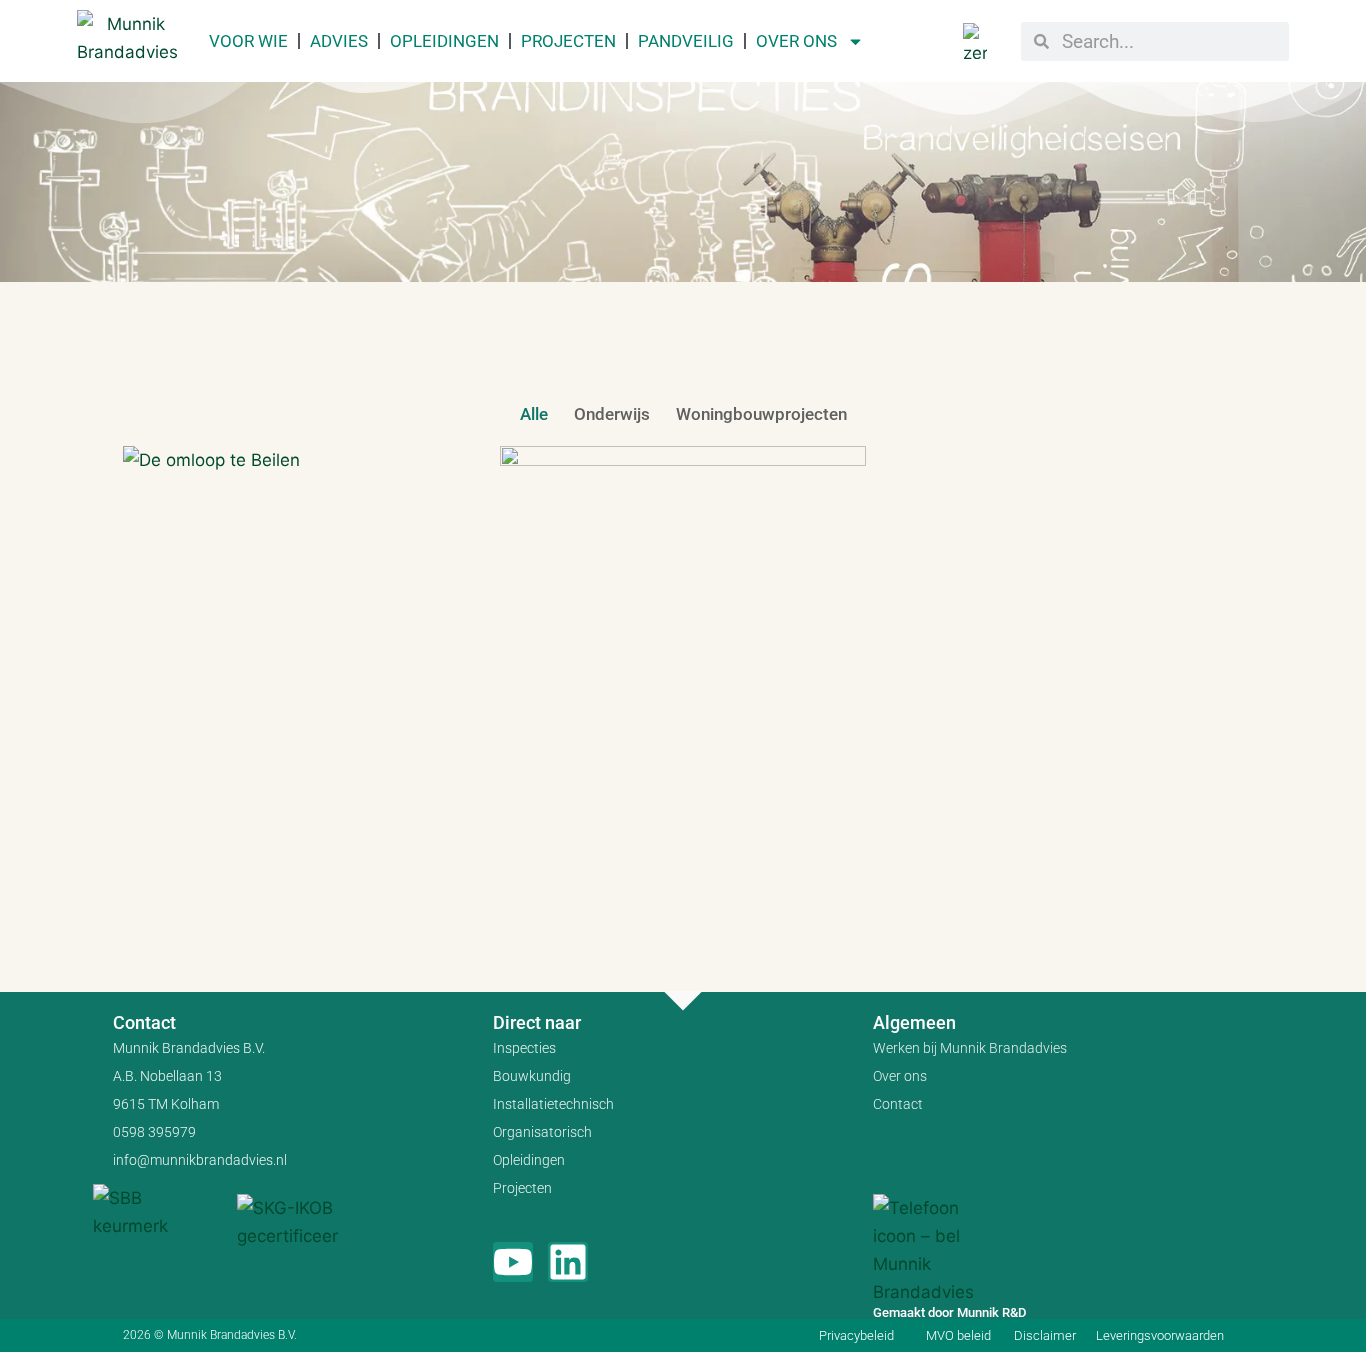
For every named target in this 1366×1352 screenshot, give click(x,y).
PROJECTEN (568, 41)
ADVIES (339, 41)
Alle (534, 414)
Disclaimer (1045, 1335)
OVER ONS (796, 41)
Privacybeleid (856, 1335)
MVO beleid (958, 1335)
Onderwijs (612, 414)
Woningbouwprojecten (761, 414)
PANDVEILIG (686, 41)
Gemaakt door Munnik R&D (949, 1312)
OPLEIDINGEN (444, 41)
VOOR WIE (248, 41)
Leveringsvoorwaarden (1160, 1335)
